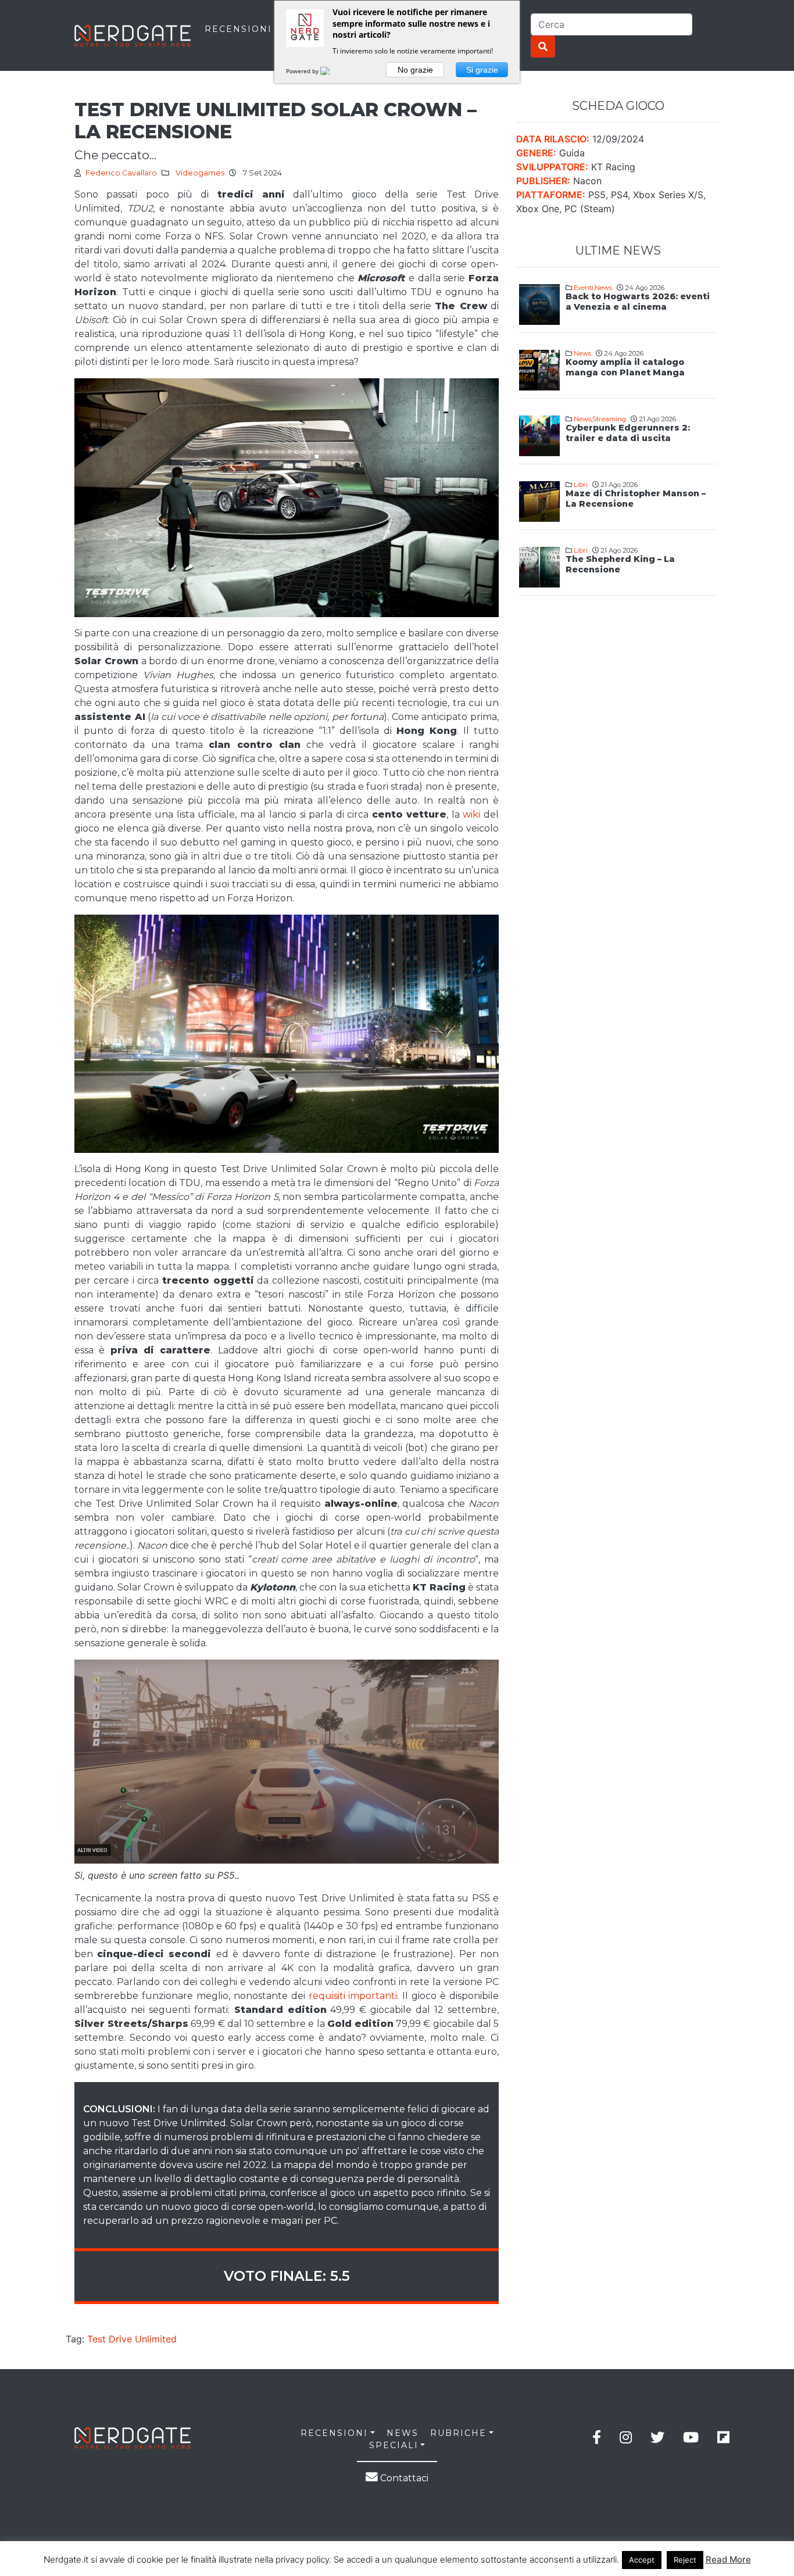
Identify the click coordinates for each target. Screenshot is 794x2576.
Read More (728, 2559)
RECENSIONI (238, 29)
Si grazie (482, 70)
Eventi (584, 288)
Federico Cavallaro (121, 173)
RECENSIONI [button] (334, 2433)
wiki (471, 814)
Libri (581, 485)
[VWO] (332, 71)
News (603, 288)
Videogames (200, 173)
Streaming (609, 419)
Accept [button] (642, 2560)
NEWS (403, 2433)
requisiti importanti (353, 1996)
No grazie (415, 70)
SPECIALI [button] (394, 2445)
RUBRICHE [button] (458, 2433)
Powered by (303, 71)
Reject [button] (685, 2560)
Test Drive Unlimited (132, 2339)
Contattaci (403, 2478)
